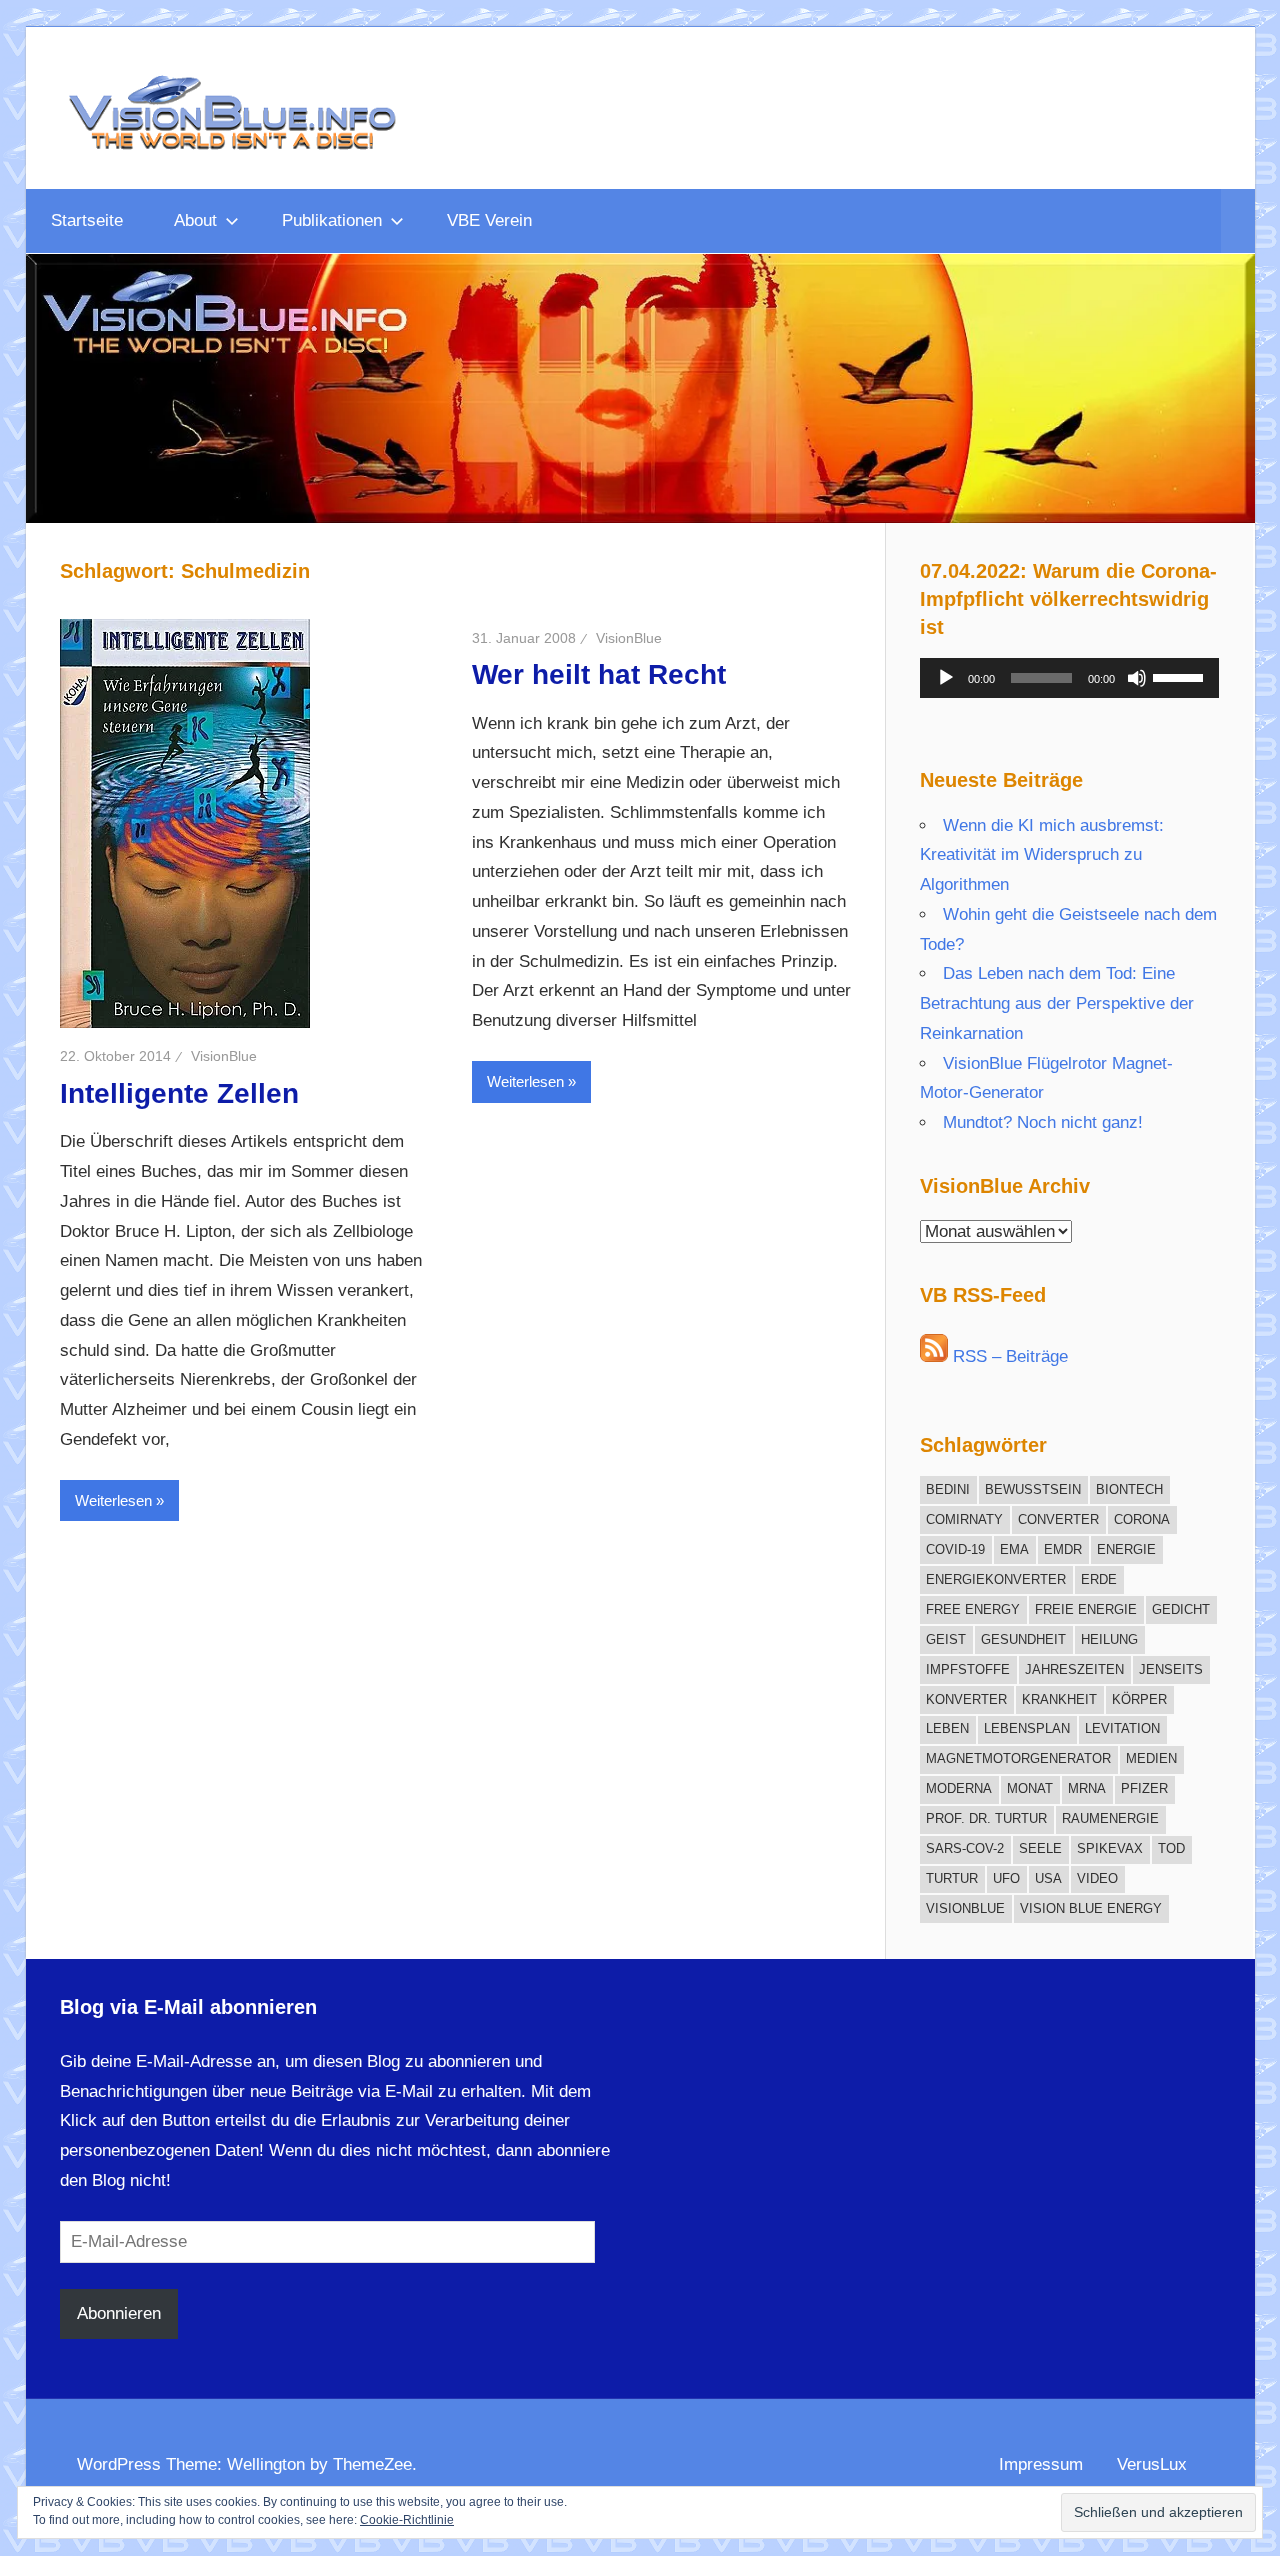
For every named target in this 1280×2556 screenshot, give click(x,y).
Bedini (948, 1489)
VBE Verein (489, 220)
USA (1048, 1878)
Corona (1142, 1519)
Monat (1030, 1788)
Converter (1058, 1519)
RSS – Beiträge (1008, 1356)
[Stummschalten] (1137, 678)
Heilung (1109, 1639)
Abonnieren (119, 2313)
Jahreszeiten (1074, 1669)
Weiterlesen (113, 1500)
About (195, 220)
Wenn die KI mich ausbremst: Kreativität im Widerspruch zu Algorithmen (1042, 855)
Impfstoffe (968, 1669)
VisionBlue (224, 1056)
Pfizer (1144, 1788)
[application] (1070, 678)
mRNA (1087, 1788)
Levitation (1122, 1728)
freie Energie (1086, 1609)
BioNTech (1129, 1489)
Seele (1040, 1848)
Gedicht (1181, 1609)
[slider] (1181, 676)
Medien (1151, 1758)
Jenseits (1171, 1669)
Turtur (952, 1878)
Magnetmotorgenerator (1018, 1758)
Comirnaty (964, 1519)
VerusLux (1152, 2464)
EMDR (1063, 1549)
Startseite (87, 220)
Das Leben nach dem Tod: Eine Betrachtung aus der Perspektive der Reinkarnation (1057, 1003)
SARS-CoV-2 (965, 1848)
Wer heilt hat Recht (599, 674)
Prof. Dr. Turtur (986, 1818)
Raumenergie (1110, 1818)
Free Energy (973, 1609)
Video (1097, 1878)
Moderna (959, 1788)
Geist (946, 1639)
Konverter (966, 1699)
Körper (1139, 1699)
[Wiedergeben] (946, 678)
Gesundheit (1023, 1639)
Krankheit (1059, 1699)
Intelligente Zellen (179, 1093)
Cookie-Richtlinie (407, 2520)
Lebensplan (1027, 1728)
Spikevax (1110, 1848)
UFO (1006, 1878)
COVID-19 (955, 1549)
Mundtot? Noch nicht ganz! (1043, 1122)
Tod (1171, 1848)
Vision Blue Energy (1091, 1908)
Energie (1126, 1549)
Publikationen (332, 220)
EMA (1014, 1549)
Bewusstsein (1033, 1489)
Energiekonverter (996, 1579)
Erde (1099, 1579)
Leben (947, 1728)
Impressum (1041, 2464)
